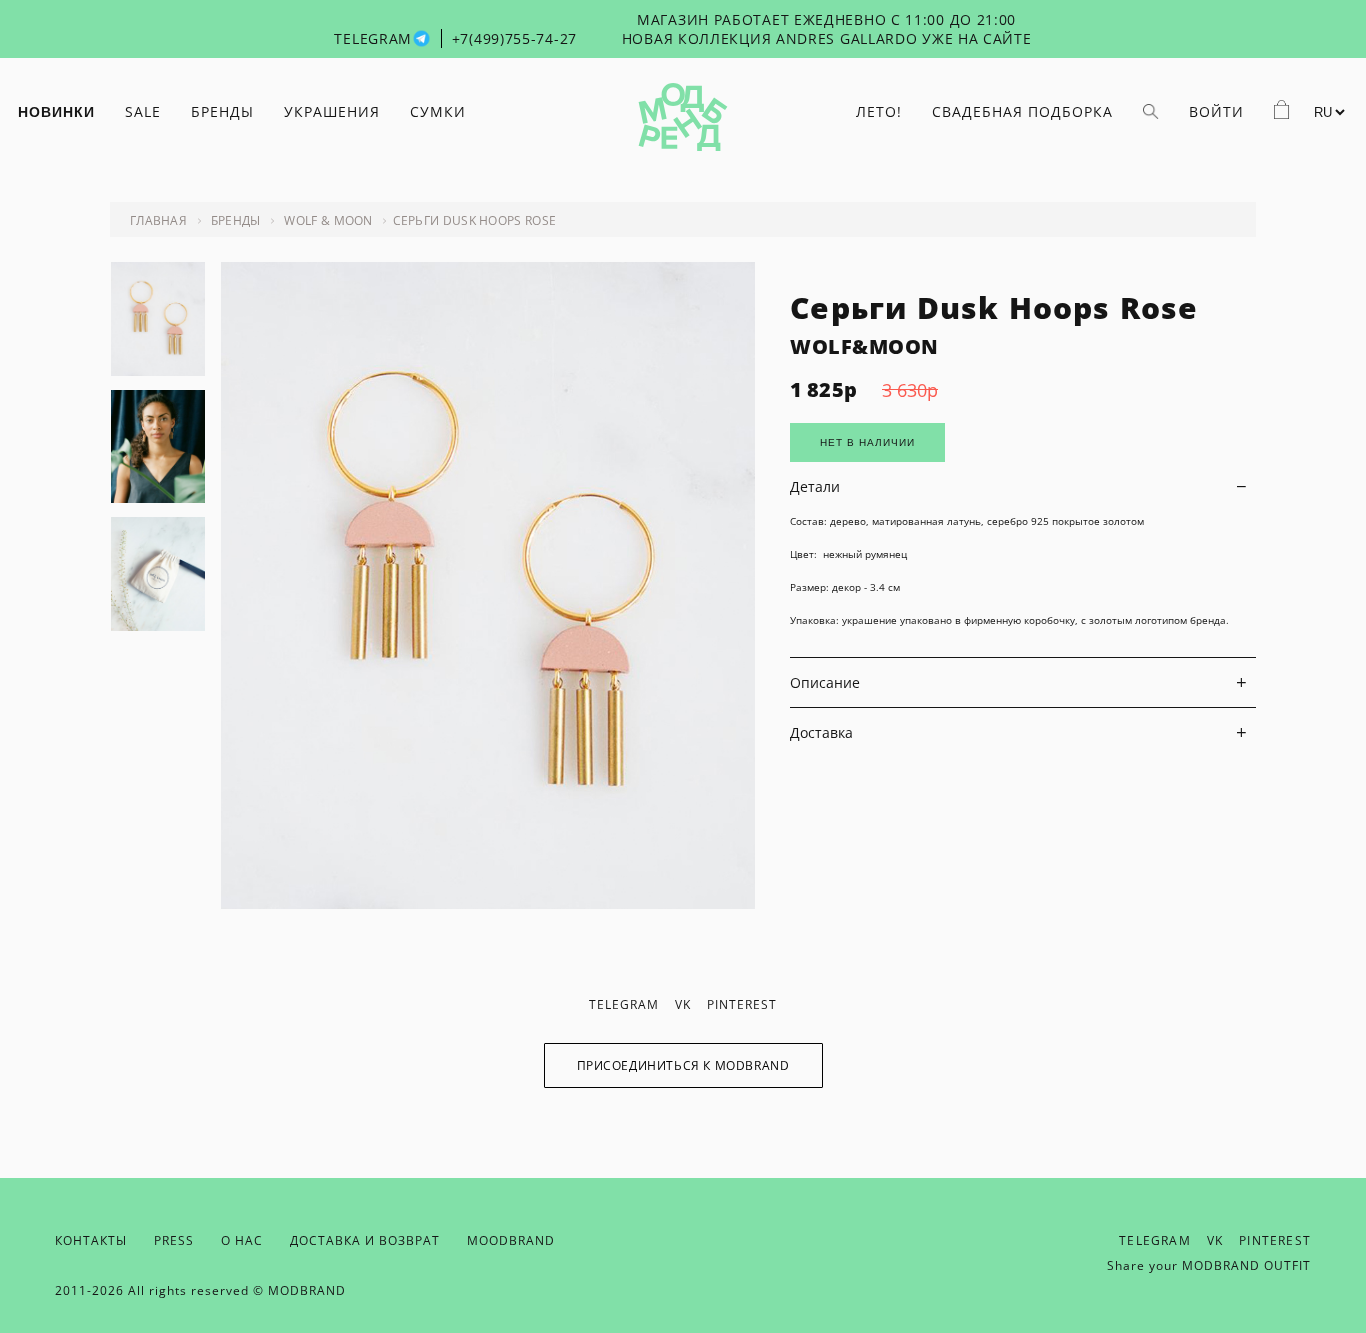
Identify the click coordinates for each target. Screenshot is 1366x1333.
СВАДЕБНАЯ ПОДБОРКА (1022, 111)
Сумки (438, 111)
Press (174, 1240)
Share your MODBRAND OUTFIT (1209, 1265)
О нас (242, 1240)
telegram (624, 1004)
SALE (143, 111)
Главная (158, 220)
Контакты (91, 1240)
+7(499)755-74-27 (514, 38)
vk (683, 1004)
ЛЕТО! (879, 111)
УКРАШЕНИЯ (332, 111)
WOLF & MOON (328, 220)
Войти (1216, 111)
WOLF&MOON (864, 346)
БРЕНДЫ (222, 111)
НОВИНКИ (56, 112)
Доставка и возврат (365, 1240)
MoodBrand (511, 1240)
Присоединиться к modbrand (683, 1065)
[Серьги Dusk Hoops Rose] (488, 903)
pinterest (742, 1004)
